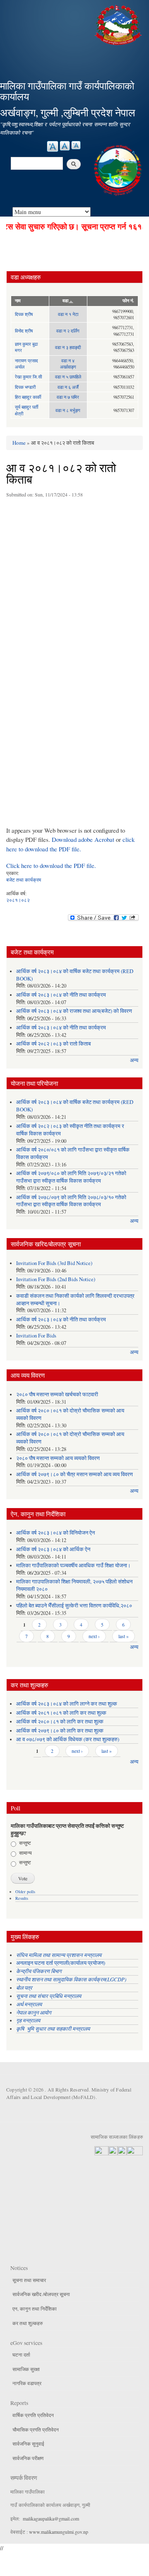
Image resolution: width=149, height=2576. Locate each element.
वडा (65, 301)
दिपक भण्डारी (25, 387)
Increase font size (53, 146)
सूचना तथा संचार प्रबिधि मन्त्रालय (49, 1996)
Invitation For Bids (36, 1336)
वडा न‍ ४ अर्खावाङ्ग (68, 364)
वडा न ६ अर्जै (68, 387)
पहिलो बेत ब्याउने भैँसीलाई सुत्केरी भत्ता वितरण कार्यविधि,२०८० (74, 1606)
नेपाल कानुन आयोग (34, 2012)
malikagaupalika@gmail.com (51, 2518)
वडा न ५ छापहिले (68, 377)
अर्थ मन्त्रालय (29, 2004)
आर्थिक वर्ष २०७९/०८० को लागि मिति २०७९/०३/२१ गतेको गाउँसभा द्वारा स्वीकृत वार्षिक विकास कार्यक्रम (71, 1177)
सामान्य (25, 1853)
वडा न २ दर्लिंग (68, 331)
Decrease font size (76, 145)
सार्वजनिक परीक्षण (28, 2458)
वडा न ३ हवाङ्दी (68, 347)
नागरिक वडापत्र (27, 2383)
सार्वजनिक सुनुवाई (28, 2443)
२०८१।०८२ (18, 900)
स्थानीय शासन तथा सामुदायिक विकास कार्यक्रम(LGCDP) (71, 1979)
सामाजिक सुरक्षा (26, 2369)
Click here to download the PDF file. (51, 865)
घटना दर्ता (21, 2354)
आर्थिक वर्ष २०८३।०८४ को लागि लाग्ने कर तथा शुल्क (67, 1704)
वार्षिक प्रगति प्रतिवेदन (33, 2415)
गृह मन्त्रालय (28, 2020)
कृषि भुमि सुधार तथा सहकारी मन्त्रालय (54, 2028)
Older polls (25, 1892)
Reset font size (65, 146)
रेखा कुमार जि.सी (28, 377)
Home (19, 443)
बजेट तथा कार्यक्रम (24, 880)
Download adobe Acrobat (84, 839)
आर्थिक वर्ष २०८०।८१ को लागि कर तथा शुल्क (60, 1722)
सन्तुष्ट (25, 1843)
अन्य (134, 1060)
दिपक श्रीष (24, 314)
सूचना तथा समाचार (29, 2280)
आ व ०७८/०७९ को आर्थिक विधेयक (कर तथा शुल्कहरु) (68, 1739)
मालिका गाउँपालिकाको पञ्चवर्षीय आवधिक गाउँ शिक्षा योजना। (73, 1565)
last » (124, 1636)
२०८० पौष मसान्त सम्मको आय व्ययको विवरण (58, 1458)
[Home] (119, 24)
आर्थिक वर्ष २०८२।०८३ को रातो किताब (53, 1044)
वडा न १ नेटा (68, 314)
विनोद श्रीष (24, 331)
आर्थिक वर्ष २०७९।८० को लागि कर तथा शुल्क (60, 1731)
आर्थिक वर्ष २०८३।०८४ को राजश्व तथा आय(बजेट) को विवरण (74, 1011)
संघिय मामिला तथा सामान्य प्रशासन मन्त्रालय (60, 1955)
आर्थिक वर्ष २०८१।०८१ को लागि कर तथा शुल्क (61, 1713)
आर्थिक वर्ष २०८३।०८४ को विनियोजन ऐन (55, 1533)
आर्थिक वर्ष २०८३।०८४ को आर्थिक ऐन (53, 1549)
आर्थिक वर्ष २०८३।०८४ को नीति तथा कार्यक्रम (61, 995)
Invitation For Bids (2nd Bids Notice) (56, 1279)
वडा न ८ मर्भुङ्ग (68, 410)
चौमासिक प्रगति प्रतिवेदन (36, 2429)
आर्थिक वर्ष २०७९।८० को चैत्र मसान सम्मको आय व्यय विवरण (74, 1474)
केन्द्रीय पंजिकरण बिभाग (40, 1971)
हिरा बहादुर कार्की (28, 397)
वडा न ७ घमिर (68, 397)
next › (94, 1636)
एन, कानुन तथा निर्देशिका (35, 2309)
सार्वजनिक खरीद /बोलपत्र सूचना (41, 2294)
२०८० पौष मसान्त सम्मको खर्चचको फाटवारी (57, 1394)
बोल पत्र (25, 1987)
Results (22, 1898)
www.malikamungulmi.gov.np (59, 2532)
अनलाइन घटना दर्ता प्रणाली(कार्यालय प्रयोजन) (61, 1963)
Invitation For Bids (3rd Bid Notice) (54, 1263)
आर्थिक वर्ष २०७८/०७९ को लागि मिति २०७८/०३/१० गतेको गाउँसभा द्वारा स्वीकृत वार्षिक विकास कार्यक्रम (71, 1201)
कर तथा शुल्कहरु (28, 2323)
